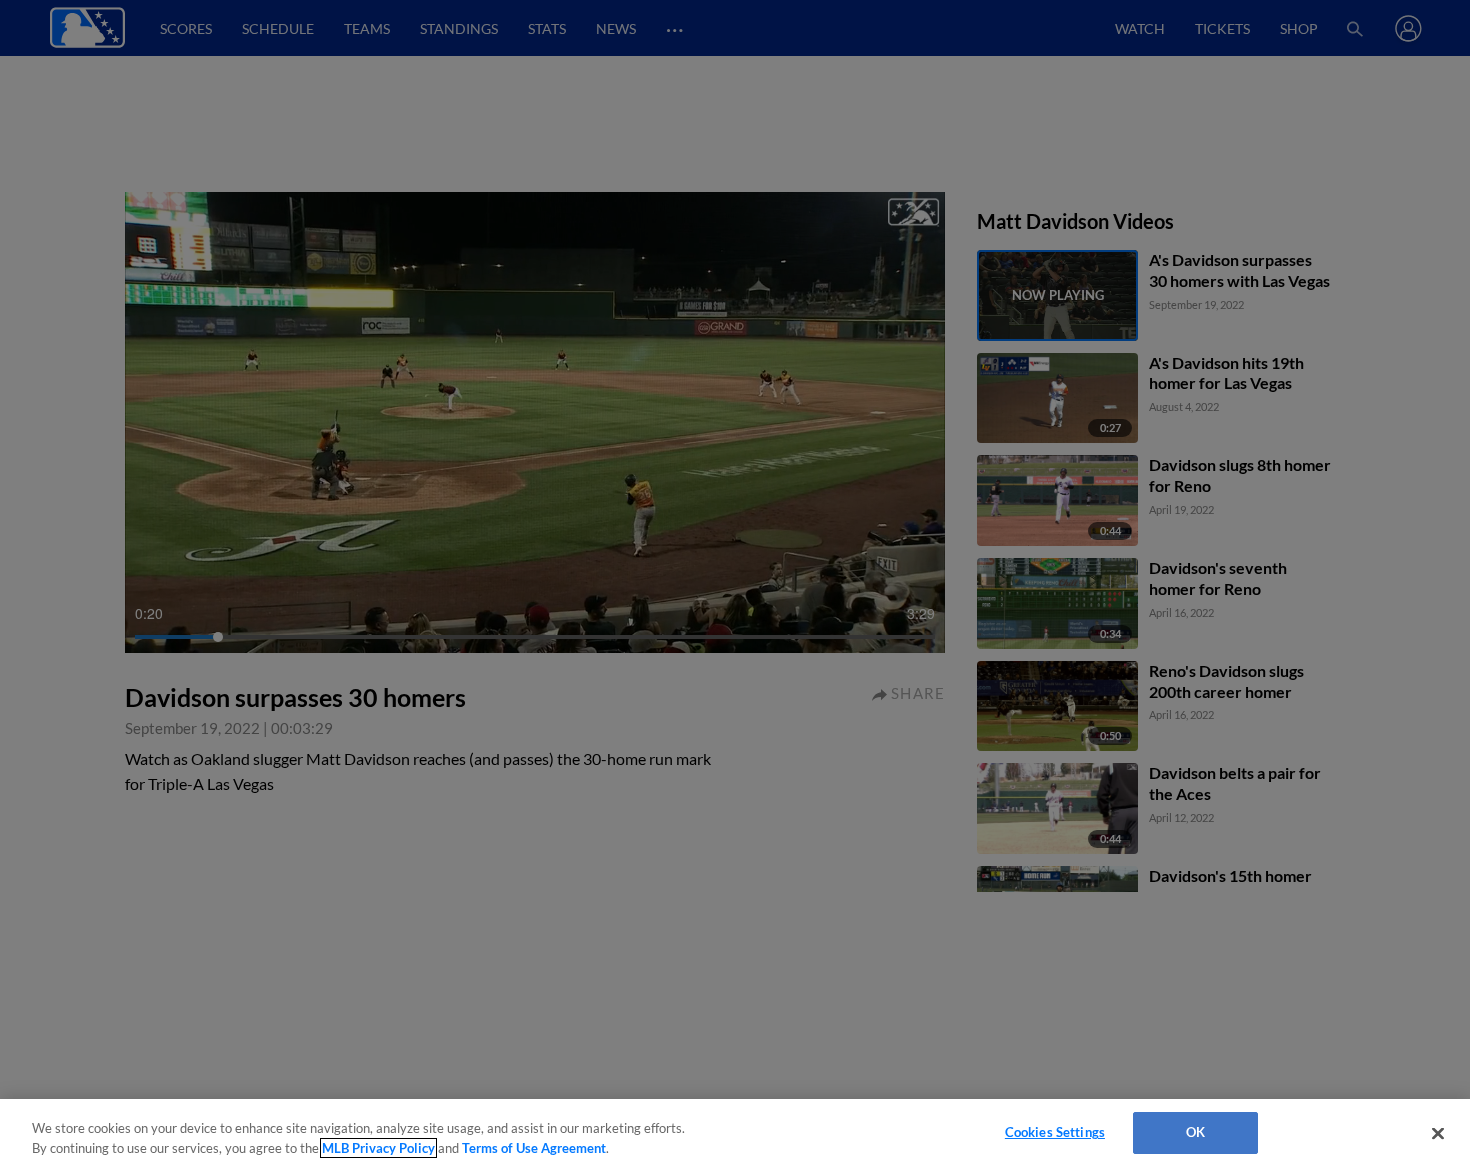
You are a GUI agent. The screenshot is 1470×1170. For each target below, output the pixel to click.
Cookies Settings (1055, 1132)
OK (1195, 1132)
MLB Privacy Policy (378, 1148)
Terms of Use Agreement (534, 1148)
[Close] (1438, 1133)
